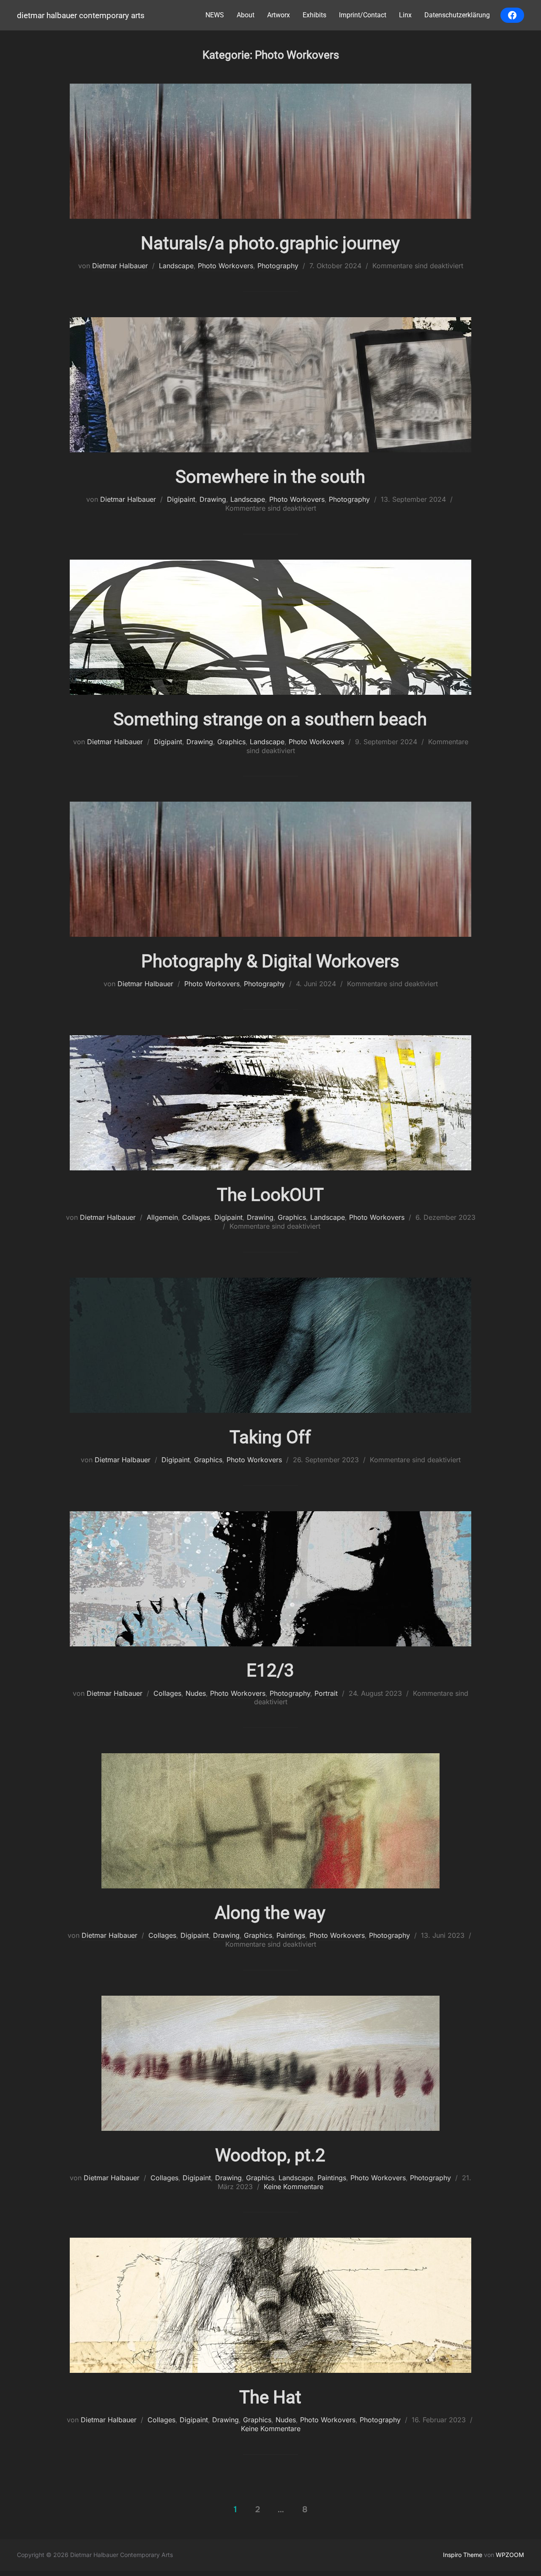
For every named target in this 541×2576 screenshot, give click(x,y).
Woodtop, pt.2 (270, 2155)
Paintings (291, 1935)
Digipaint (181, 499)
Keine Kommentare (294, 2187)
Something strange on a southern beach (270, 719)
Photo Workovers (225, 266)
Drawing (213, 499)
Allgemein (162, 1217)
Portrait (326, 1693)
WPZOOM (510, 2555)
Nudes (196, 1693)
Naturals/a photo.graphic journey (270, 243)
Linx (405, 15)
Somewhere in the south (270, 477)
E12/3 (270, 1670)
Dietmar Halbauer (120, 266)
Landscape (176, 266)
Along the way (270, 1913)
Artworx (279, 15)
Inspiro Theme (463, 2555)
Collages (196, 1217)
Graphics (231, 742)
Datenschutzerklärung (457, 15)
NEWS (215, 15)
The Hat (270, 2397)
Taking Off (270, 1437)
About (246, 15)
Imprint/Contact (363, 15)
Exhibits (314, 15)
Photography (278, 266)
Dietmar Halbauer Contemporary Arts (81, 15)
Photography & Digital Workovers (270, 961)
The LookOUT (270, 1195)
